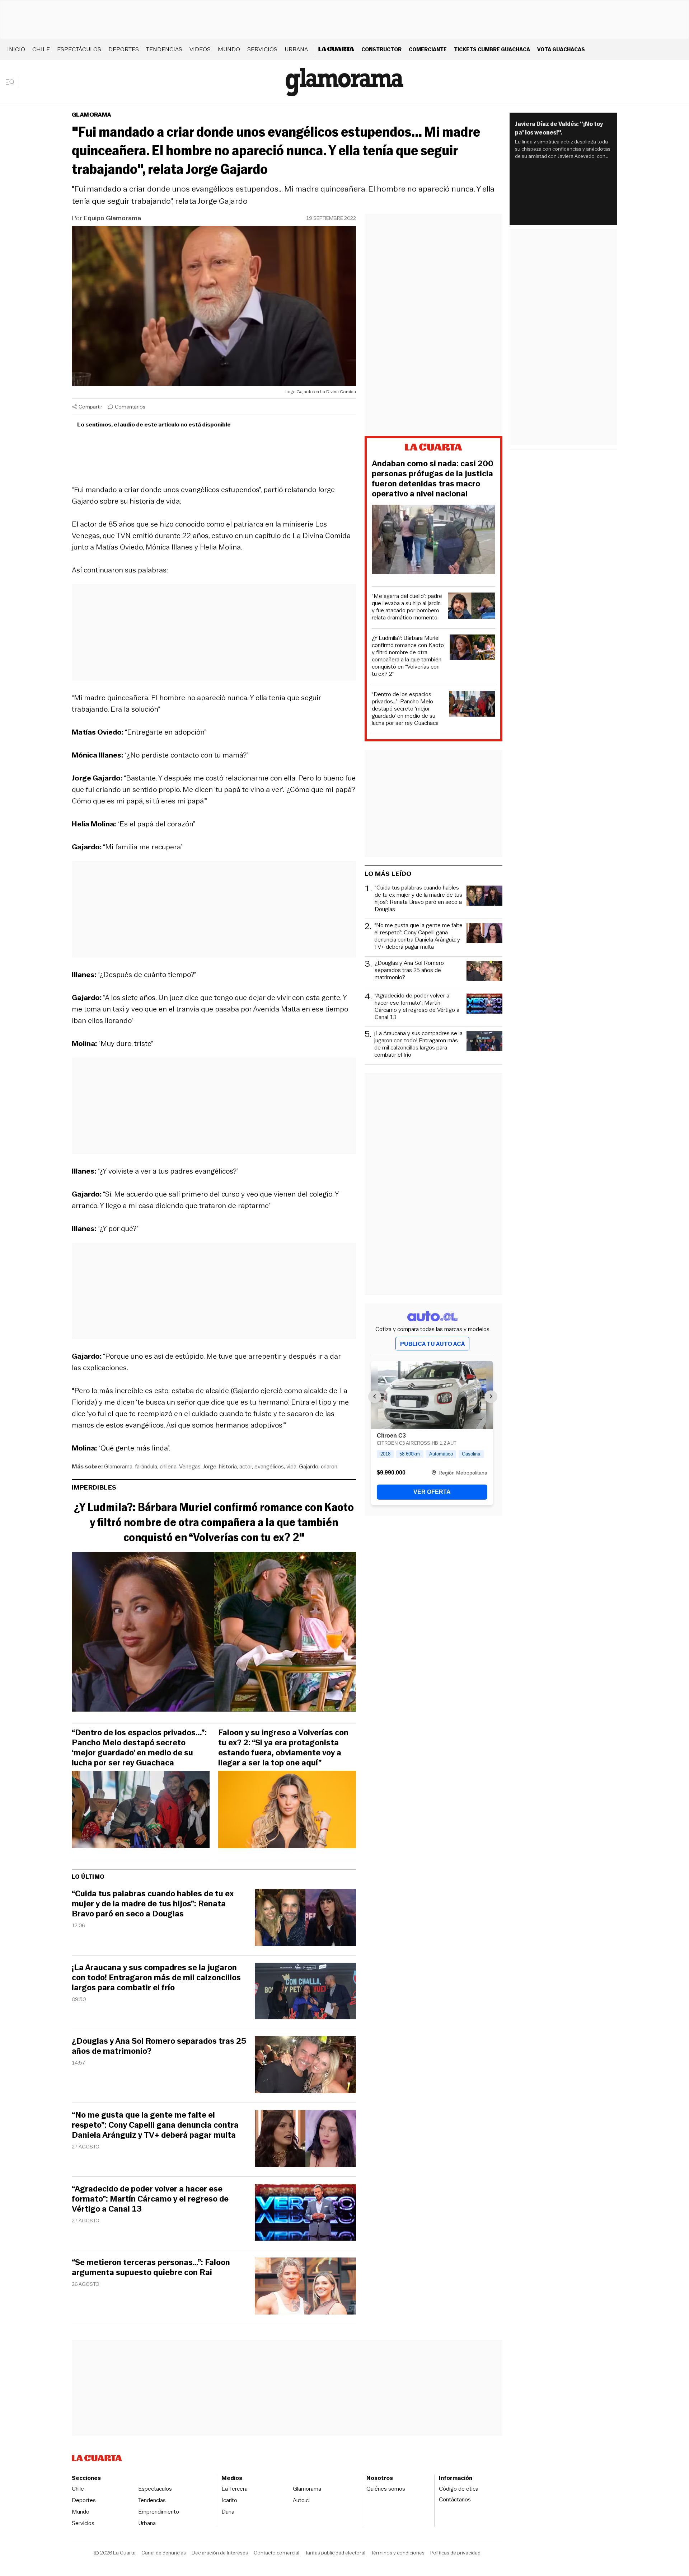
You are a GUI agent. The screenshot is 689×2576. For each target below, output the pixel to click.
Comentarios (130, 407)
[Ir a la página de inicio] (344, 82)
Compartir (90, 407)
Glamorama (92, 115)
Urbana (296, 49)
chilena (168, 1466)
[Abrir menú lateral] (12, 82)
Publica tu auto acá (432, 1344)
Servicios (262, 49)
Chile (41, 49)
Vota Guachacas (561, 49)
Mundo (229, 49)
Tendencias (164, 49)
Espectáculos (79, 49)
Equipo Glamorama (112, 218)
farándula (146, 1466)
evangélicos (269, 1466)
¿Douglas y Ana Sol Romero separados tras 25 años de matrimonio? (159, 2046)
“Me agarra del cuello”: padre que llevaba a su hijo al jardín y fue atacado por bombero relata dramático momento (407, 607)
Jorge (210, 1466)
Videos (200, 49)
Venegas (190, 1466)
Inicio (16, 49)
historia (228, 1466)
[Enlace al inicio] (433, 448)
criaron (329, 1466)
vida (291, 1466)
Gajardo (309, 1466)
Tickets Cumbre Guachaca (492, 49)
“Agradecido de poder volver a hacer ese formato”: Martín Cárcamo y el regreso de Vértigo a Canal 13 (150, 2199)
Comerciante (428, 49)
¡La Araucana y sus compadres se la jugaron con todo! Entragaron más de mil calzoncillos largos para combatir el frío (156, 1978)
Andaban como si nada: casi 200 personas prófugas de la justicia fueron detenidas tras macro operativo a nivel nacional (433, 479)
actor (246, 1466)
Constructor (381, 49)
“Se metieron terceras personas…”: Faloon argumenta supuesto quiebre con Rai (151, 2268)
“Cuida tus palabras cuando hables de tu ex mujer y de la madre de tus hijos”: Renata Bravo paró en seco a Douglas (153, 1904)
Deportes (124, 49)
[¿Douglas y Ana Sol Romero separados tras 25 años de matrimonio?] (305, 2066)
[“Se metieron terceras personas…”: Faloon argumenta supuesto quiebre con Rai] (305, 2287)
